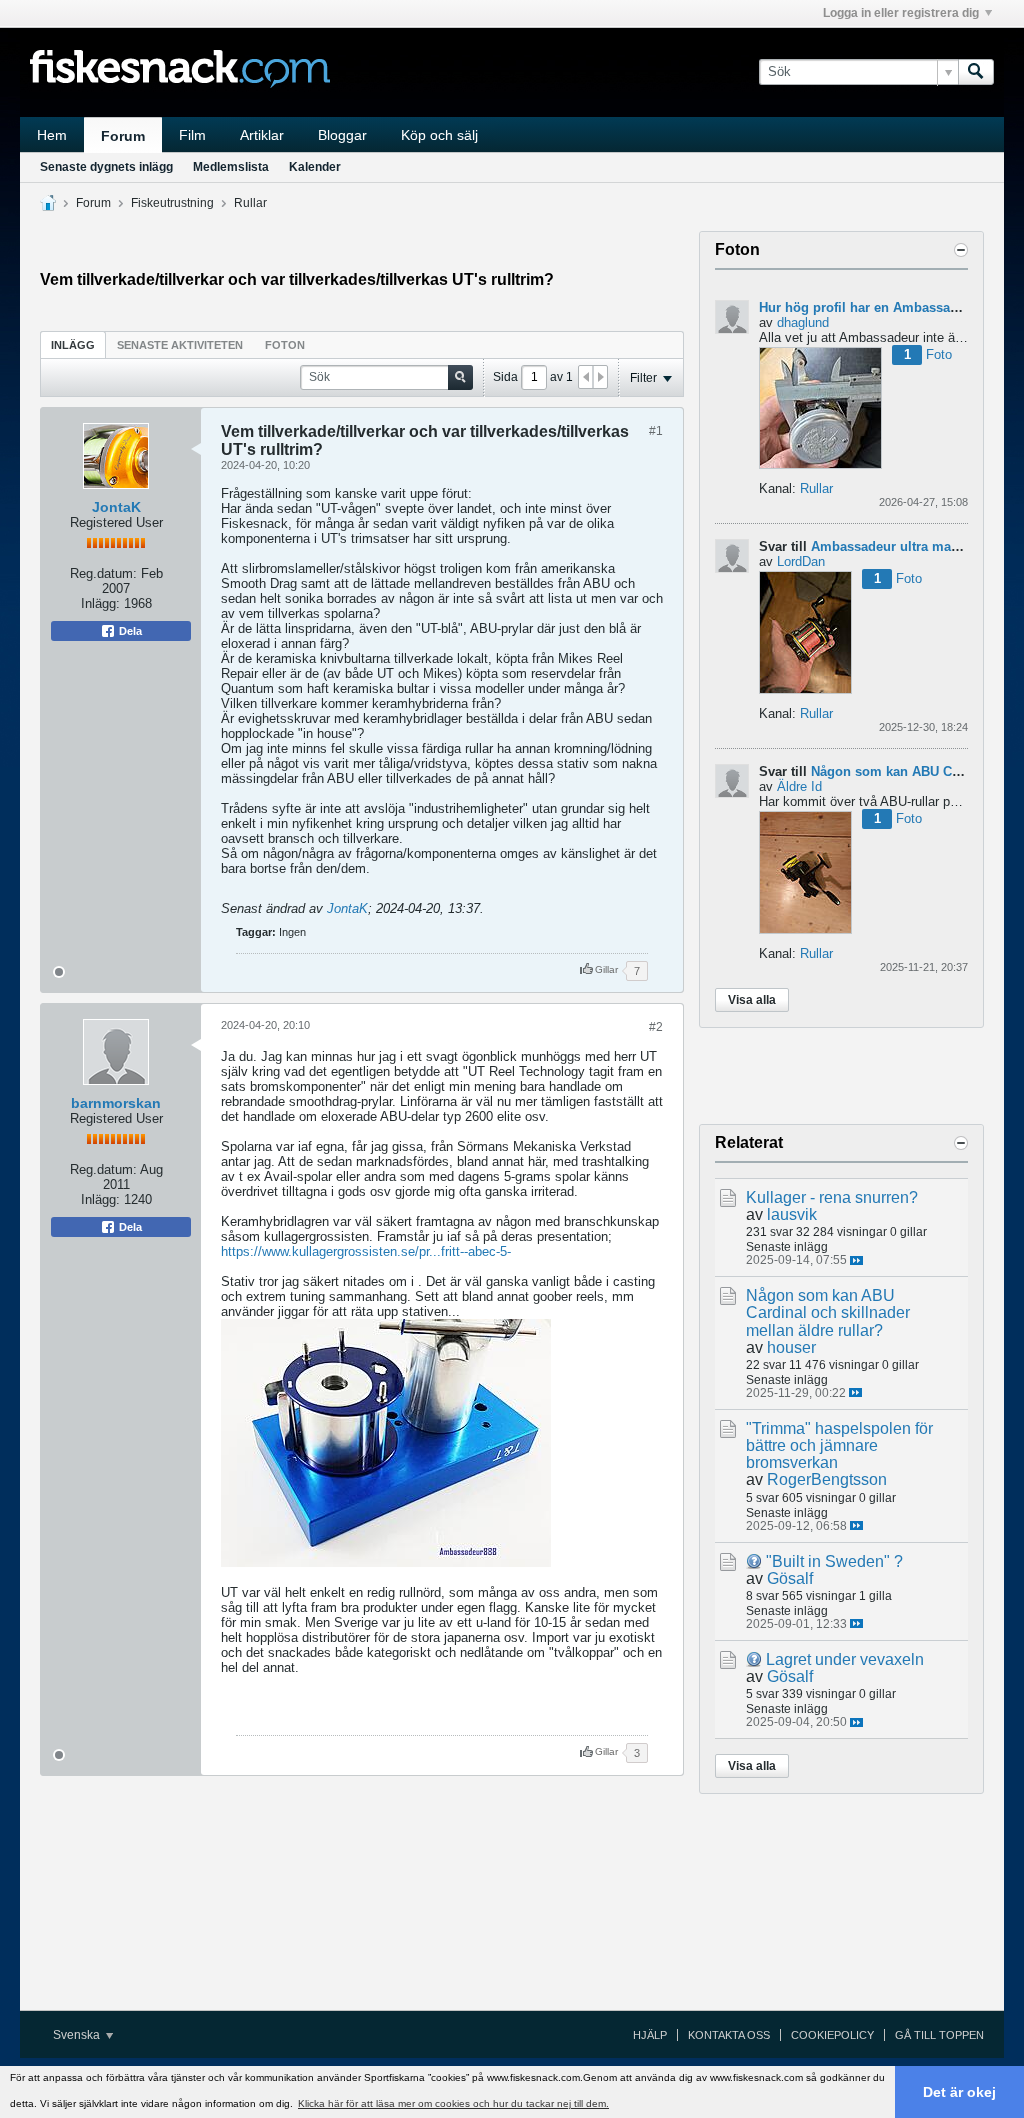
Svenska (78, 2035)
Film (192, 135)
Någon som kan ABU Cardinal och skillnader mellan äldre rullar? (828, 1312)
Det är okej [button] (959, 2092)
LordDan (801, 561)
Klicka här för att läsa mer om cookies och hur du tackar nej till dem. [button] (453, 2103)
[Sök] (976, 72)
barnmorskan (116, 1103)
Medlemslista (231, 167)
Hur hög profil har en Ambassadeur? (872, 307)
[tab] (73, 344)
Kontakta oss (729, 2035)
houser (791, 1347)
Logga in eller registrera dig (901, 13)
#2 (656, 1027)
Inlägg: (100, 603)
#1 (656, 431)
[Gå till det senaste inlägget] (856, 1260)
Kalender (315, 167)
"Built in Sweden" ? (834, 1561)
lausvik (792, 1214)
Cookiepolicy (832, 2035)
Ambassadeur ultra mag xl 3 (898, 546)
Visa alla (752, 1000)
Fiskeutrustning (172, 203)
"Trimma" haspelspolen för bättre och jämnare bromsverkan (839, 1445)
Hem (52, 135)
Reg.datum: (103, 573)
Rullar (250, 203)
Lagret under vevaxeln (845, 1659)
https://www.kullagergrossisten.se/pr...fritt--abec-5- (366, 1251)
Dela (129, 631)
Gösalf (790, 1578)
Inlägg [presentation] (73, 345)
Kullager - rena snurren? (832, 1197)
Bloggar (342, 135)
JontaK (116, 507)
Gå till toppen (939, 2035)
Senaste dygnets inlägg (106, 167)
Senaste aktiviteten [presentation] (180, 345)
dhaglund (803, 322)
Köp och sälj (439, 135)
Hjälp (650, 2035)
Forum (123, 136)
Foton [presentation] (285, 345)
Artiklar (262, 135)
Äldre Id (799, 786)
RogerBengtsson (827, 1479)
